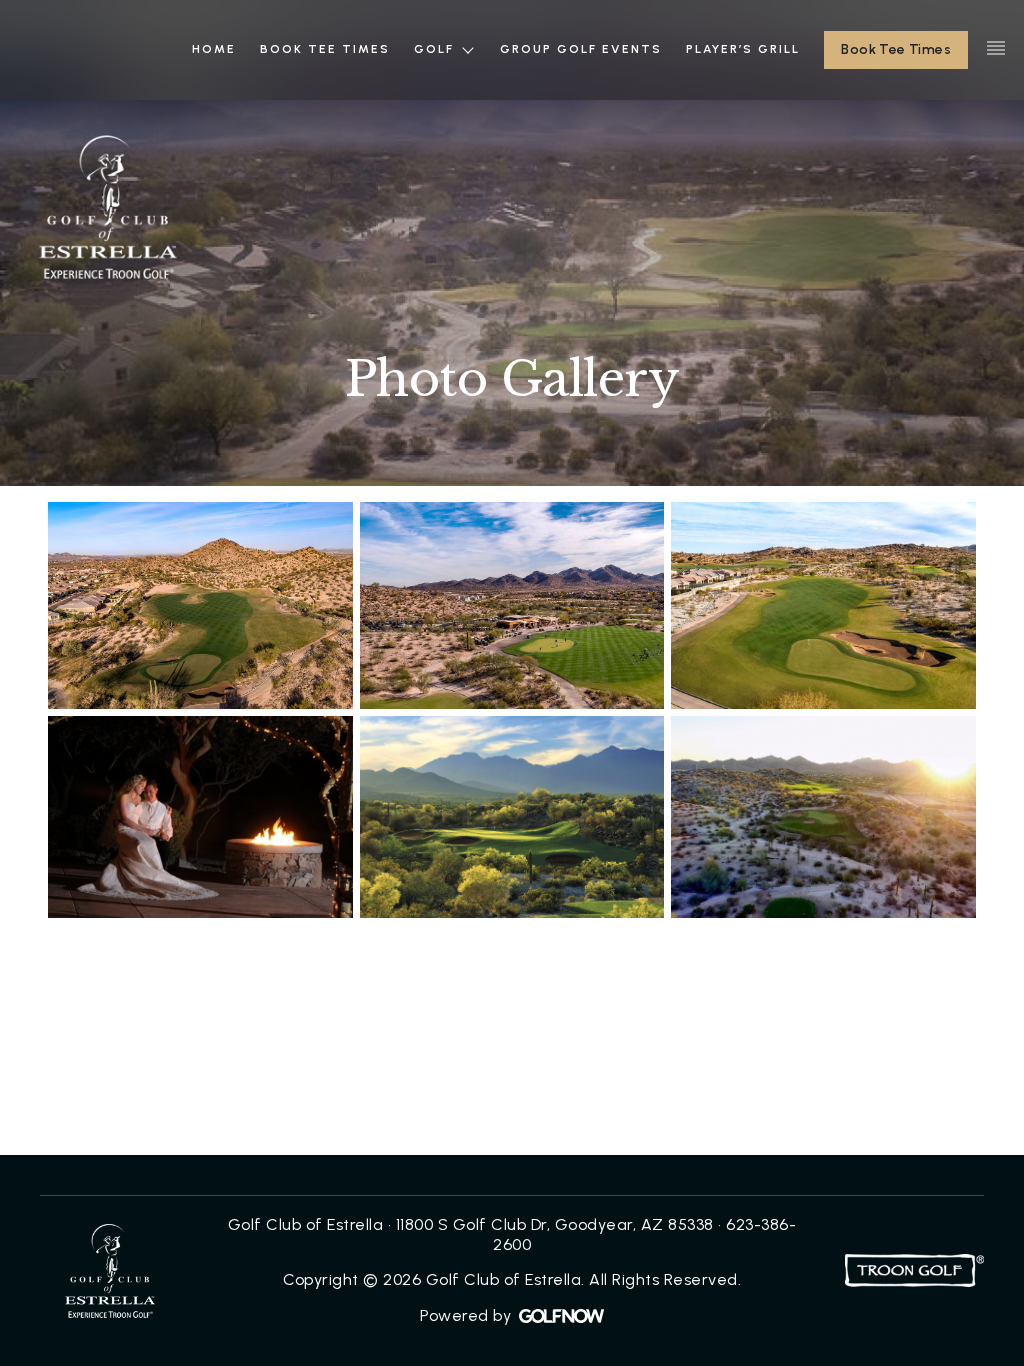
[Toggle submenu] (467, 49)
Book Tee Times (896, 49)
